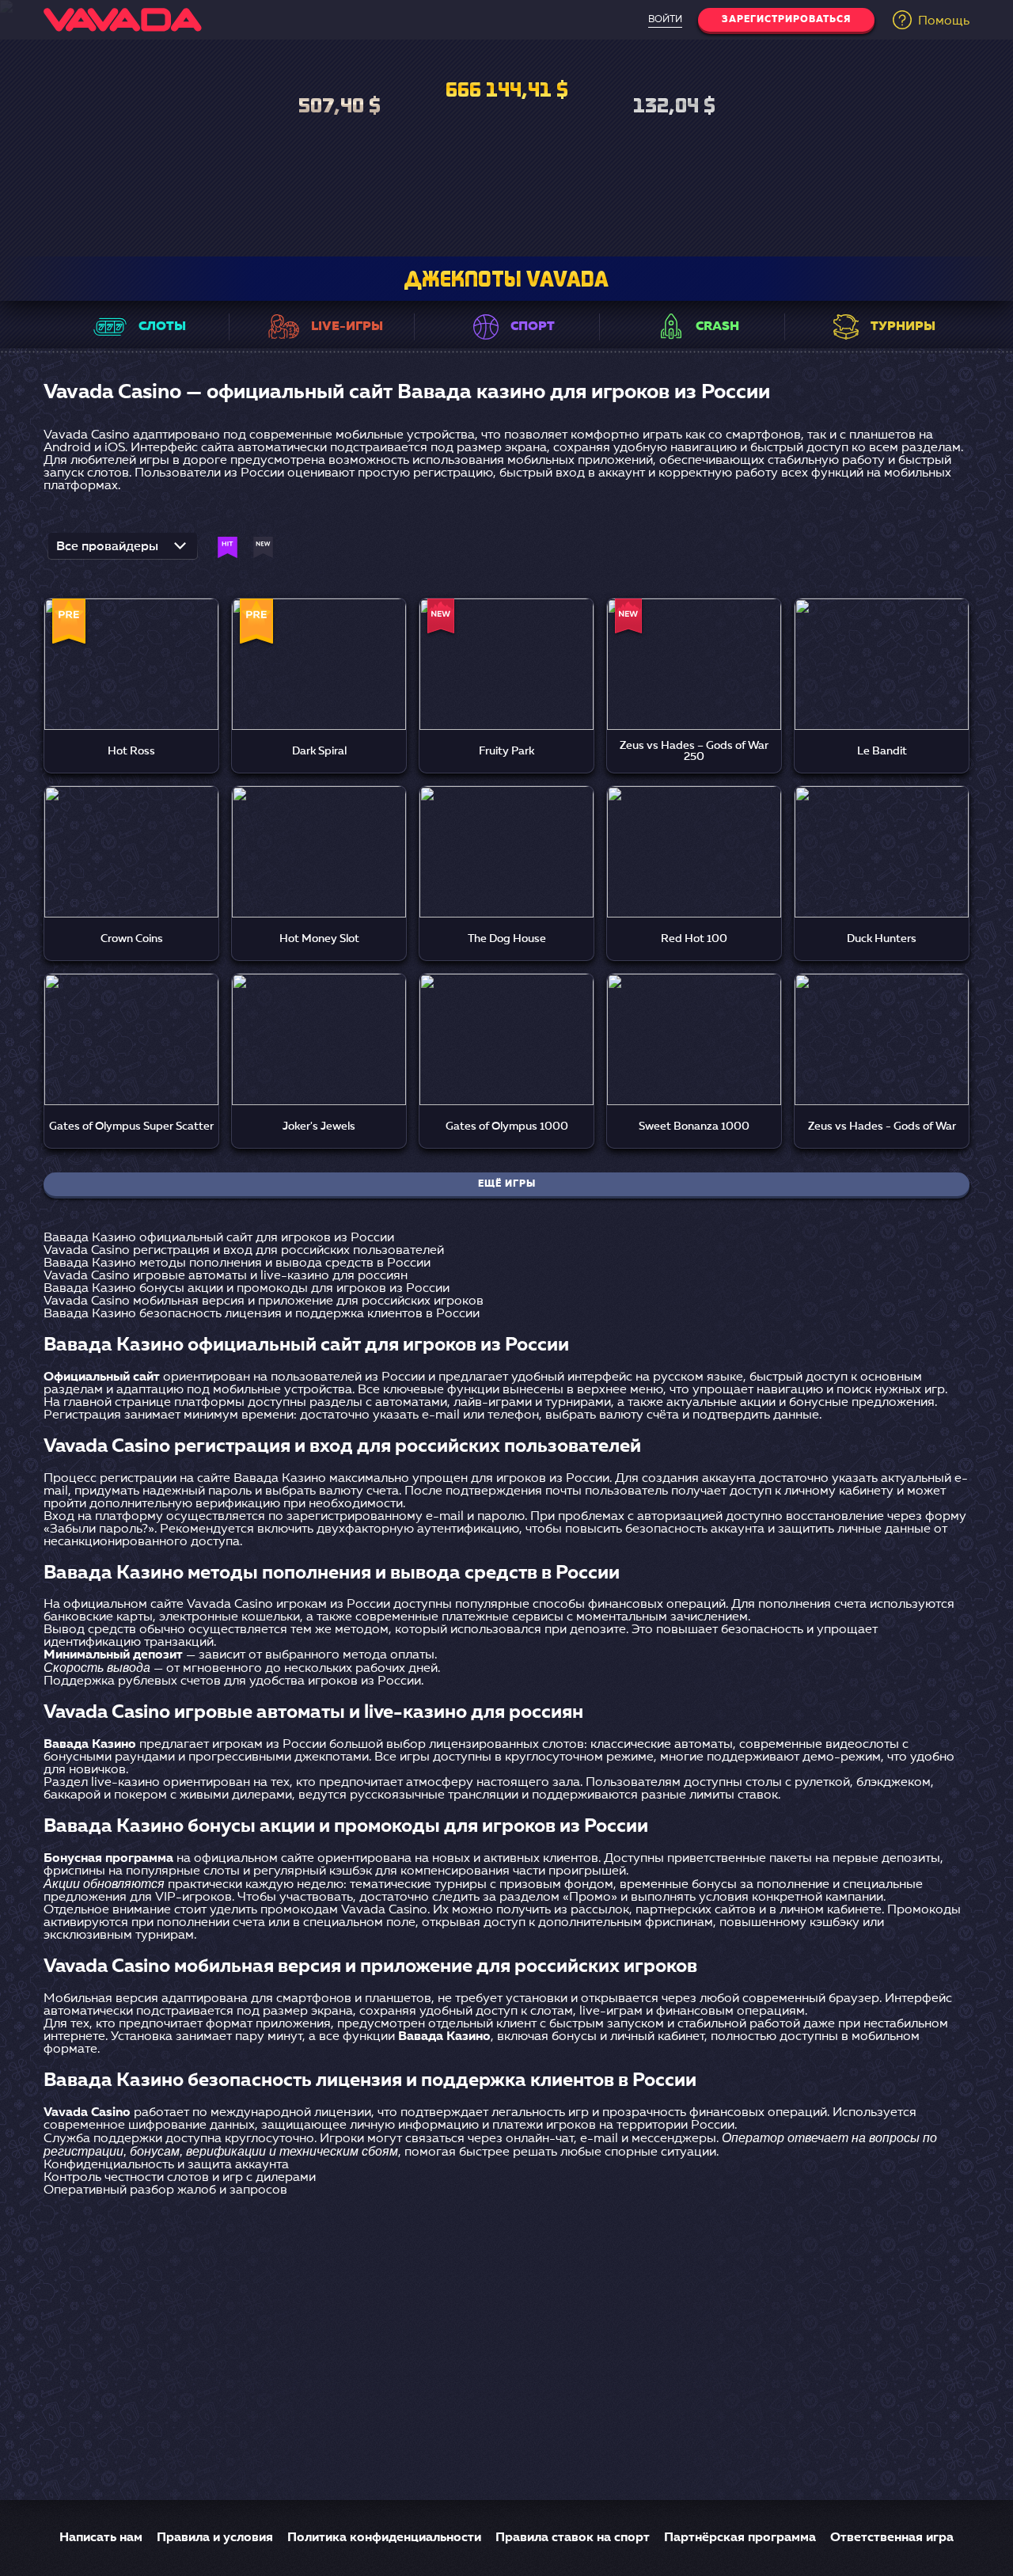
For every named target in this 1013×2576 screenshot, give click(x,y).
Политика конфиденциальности (384, 2538)
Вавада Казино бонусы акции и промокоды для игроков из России (247, 1289)
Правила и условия (215, 2538)
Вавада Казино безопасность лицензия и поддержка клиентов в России (262, 1314)
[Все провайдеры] (123, 551)
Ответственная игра (892, 2538)
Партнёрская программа (740, 2538)
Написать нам (101, 2538)
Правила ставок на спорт (573, 2538)
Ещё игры (507, 1184)
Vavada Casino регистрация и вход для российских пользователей (244, 1251)
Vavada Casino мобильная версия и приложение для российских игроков (264, 1301)
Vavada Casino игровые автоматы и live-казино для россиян (226, 1276)
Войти (665, 20)
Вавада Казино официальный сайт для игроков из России (219, 1238)
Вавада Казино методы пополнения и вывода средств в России (237, 1263)
